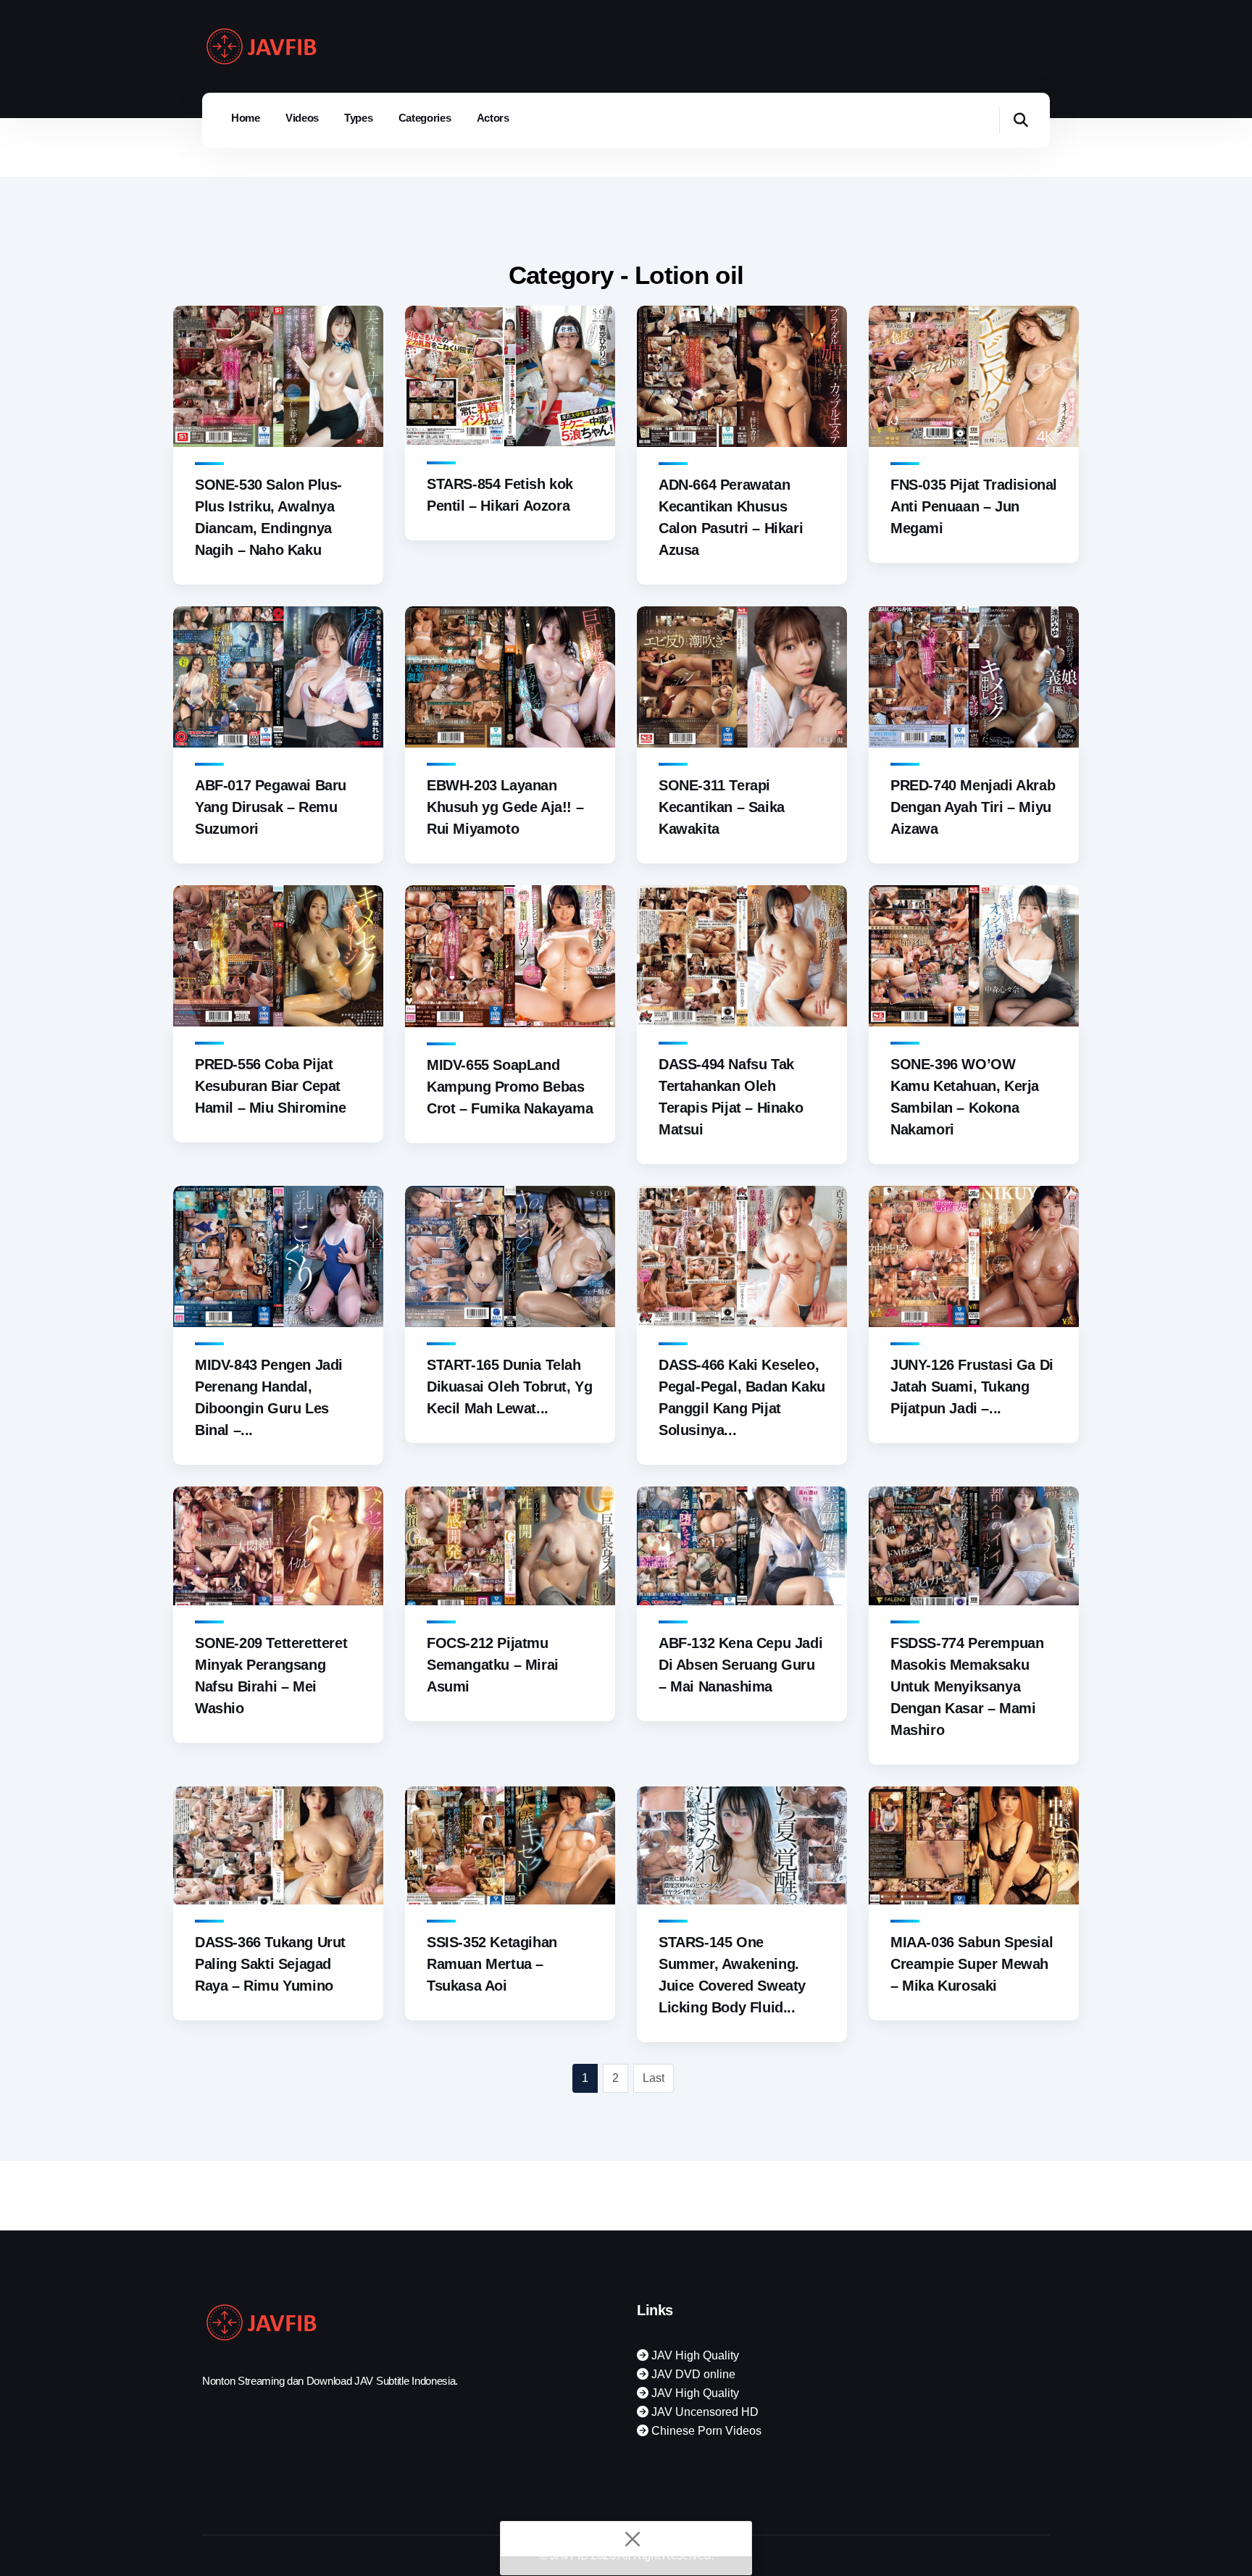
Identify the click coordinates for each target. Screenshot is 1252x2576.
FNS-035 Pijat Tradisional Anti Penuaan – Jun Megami (974, 506)
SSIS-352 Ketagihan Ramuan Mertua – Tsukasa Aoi (492, 1964)
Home (246, 118)
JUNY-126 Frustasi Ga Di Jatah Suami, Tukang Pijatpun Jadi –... (972, 1387)
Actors (493, 118)
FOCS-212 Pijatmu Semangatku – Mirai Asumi (493, 1665)
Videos (302, 118)
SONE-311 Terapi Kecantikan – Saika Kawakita (722, 807)
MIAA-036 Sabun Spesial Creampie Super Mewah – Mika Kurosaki (972, 1964)
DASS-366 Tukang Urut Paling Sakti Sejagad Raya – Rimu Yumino (270, 1964)
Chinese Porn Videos (705, 2431)
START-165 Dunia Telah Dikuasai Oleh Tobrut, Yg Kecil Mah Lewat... (509, 1387)
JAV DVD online (692, 2374)
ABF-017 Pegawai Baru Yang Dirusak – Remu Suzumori (271, 807)
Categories (425, 118)
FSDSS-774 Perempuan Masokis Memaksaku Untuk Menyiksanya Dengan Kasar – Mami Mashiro (967, 1686)
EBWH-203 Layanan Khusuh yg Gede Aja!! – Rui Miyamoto (505, 807)
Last (654, 2078)
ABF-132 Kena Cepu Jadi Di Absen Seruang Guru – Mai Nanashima (740, 1665)
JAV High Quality (694, 2355)
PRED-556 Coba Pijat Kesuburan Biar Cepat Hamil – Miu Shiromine (271, 1086)
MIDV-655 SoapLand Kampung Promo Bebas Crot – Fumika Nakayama (510, 1087)
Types (359, 118)
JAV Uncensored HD (704, 2412)
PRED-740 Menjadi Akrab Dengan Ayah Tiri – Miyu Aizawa (973, 807)
